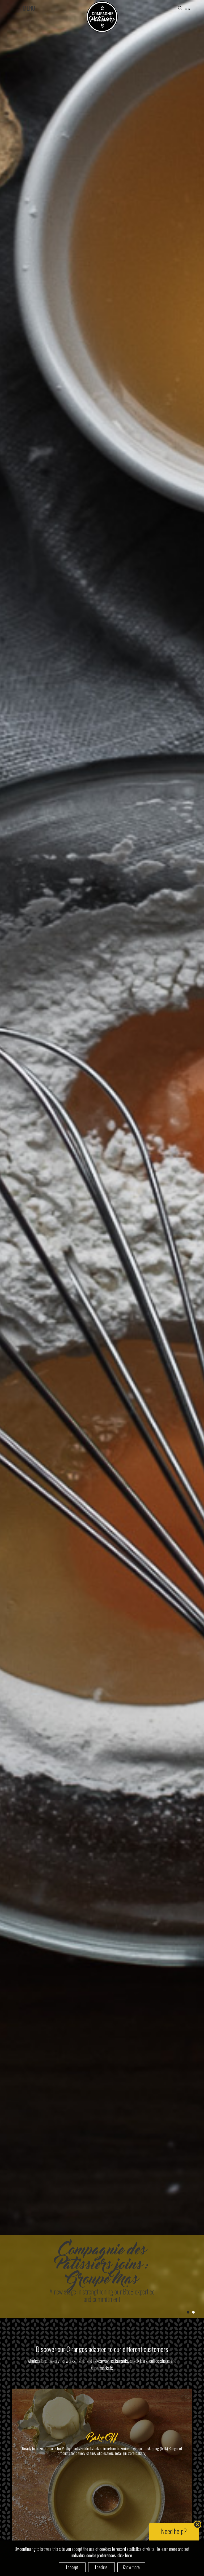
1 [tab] (188, 2312)
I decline (101, 2567)
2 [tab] (193, 2312)
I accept (72, 2567)
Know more (131, 2567)
